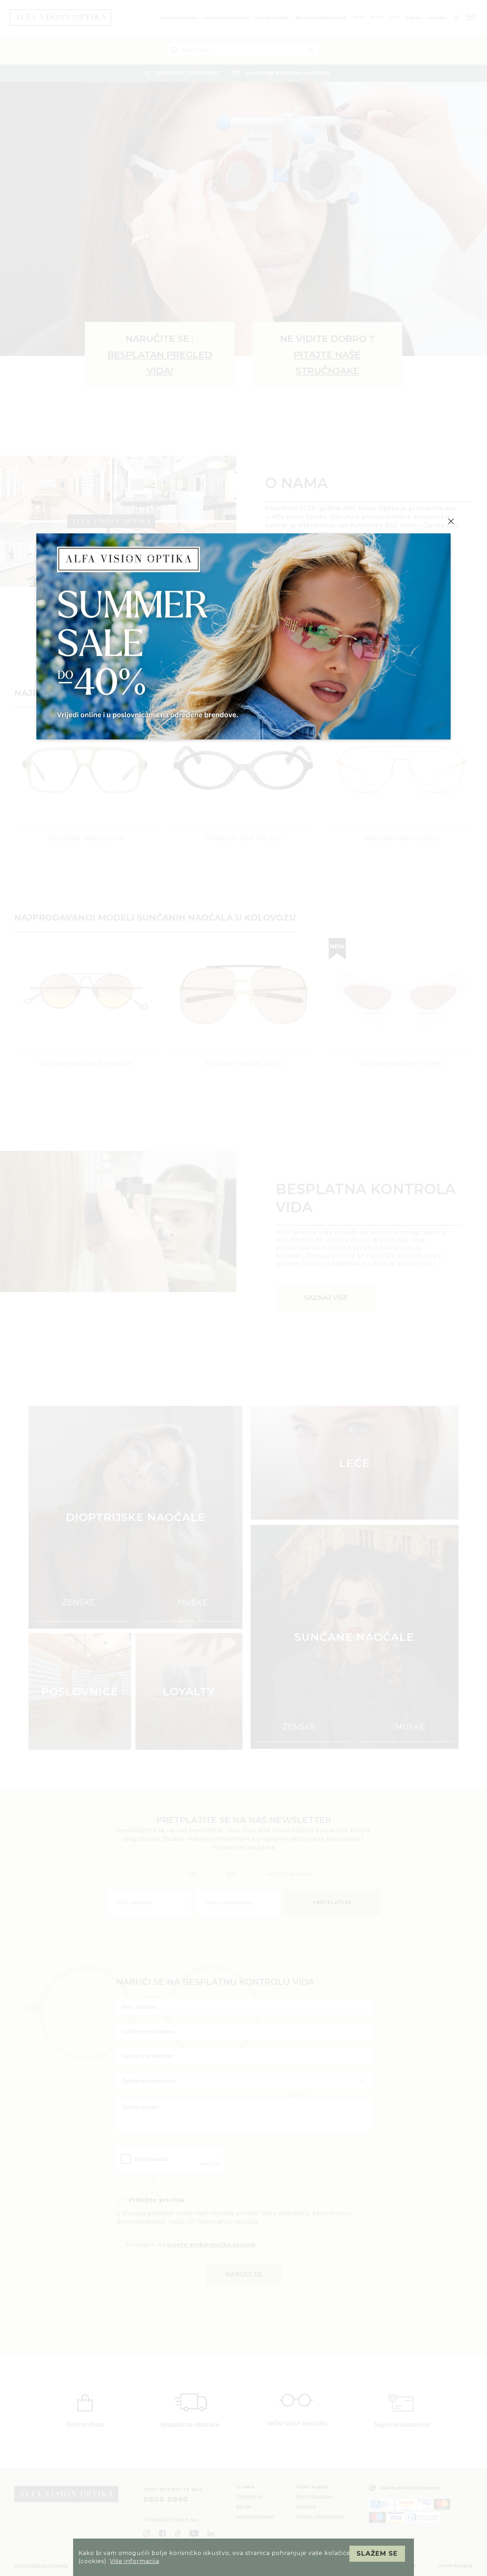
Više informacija (135, 2561)
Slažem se (377, 2554)
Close (451, 521)
